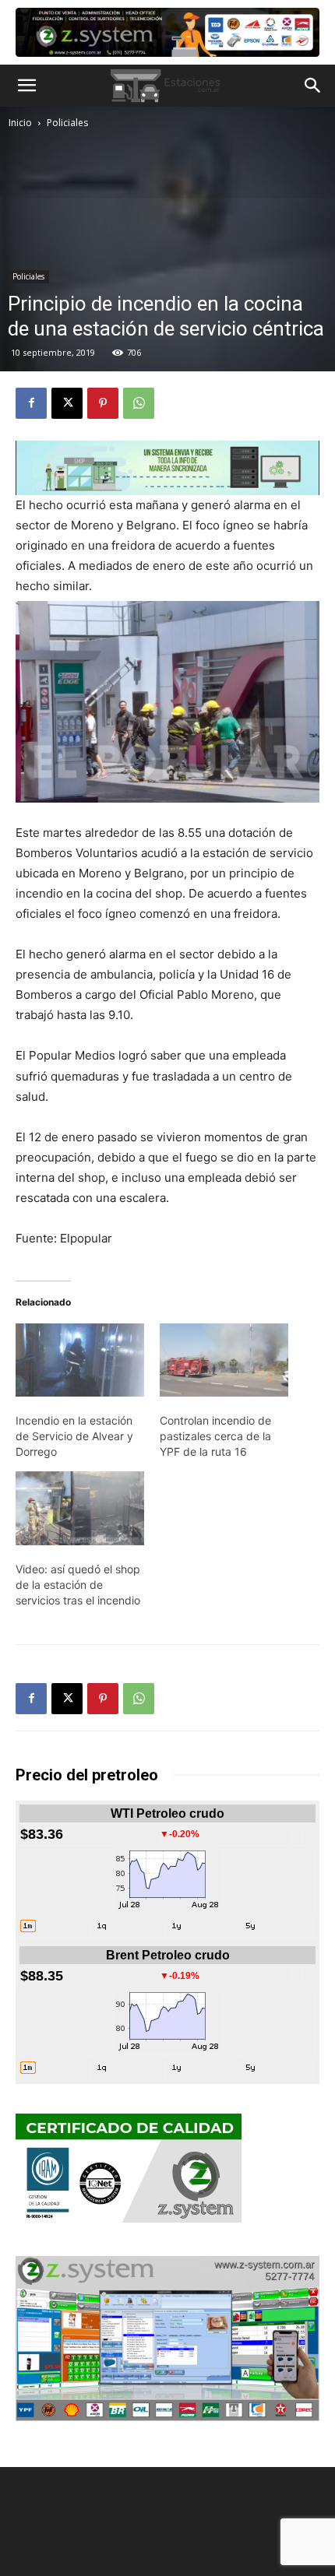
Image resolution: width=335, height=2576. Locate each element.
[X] (67, 403)
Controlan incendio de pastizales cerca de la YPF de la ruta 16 (215, 1436)
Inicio (20, 123)
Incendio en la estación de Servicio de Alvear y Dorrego (74, 1436)
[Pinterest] (103, 403)
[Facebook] (31, 403)
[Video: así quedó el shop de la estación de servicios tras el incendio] (80, 1508)
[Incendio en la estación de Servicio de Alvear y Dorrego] (80, 1360)
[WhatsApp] (139, 403)
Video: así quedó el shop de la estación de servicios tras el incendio (78, 1585)
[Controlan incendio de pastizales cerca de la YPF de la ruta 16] (224, 1360)
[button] (26, 86)
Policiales (67, 123)
